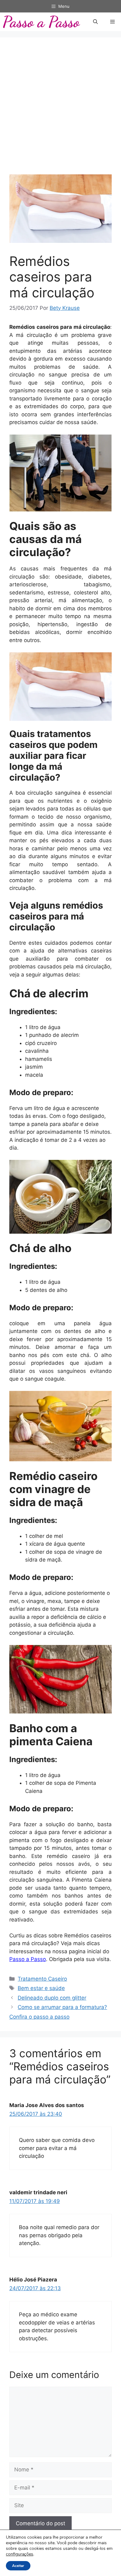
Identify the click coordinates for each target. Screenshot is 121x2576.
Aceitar (18, 2566)
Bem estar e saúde (41, 1988)
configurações (20, 2554)
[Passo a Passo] (42, 22)
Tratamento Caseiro (42, 1979)
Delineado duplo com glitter (52, 1998)
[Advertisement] (60, 111)
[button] (95, 22)
